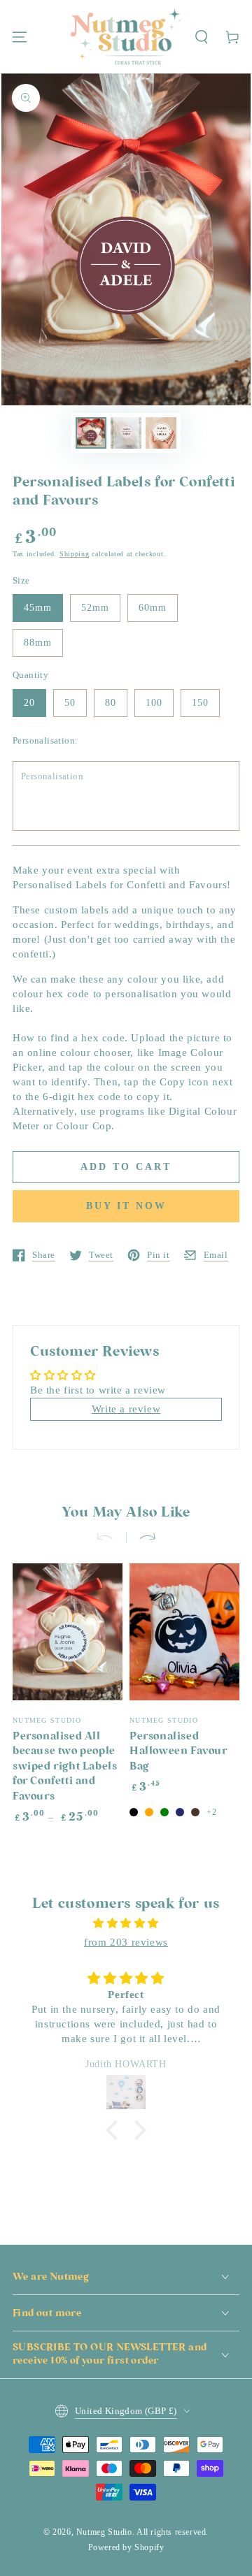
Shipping (75, 554)
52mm (95, 608)
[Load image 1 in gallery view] (91, 433)
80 (111, 703)
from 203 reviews (126, 1942)
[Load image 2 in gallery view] (126, 433)
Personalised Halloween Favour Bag (178, 1752)
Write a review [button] (126, 1409)
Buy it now (126, 1206)
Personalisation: (45, 740)
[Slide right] (141, 1537)
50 (70, 703)
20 (29, 703)
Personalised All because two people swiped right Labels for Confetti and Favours (65, 1767)
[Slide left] (111, 1537)
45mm (38, 608)
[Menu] (20, 37)
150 (200, 703)
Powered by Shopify (126, 2547)
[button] (202, 37)
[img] (126, 1923)
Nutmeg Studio (104, 2532)
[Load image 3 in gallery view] (161, 433)
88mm (38, 643)
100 (154, 703)
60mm (153, 608)
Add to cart (126, 1167)
